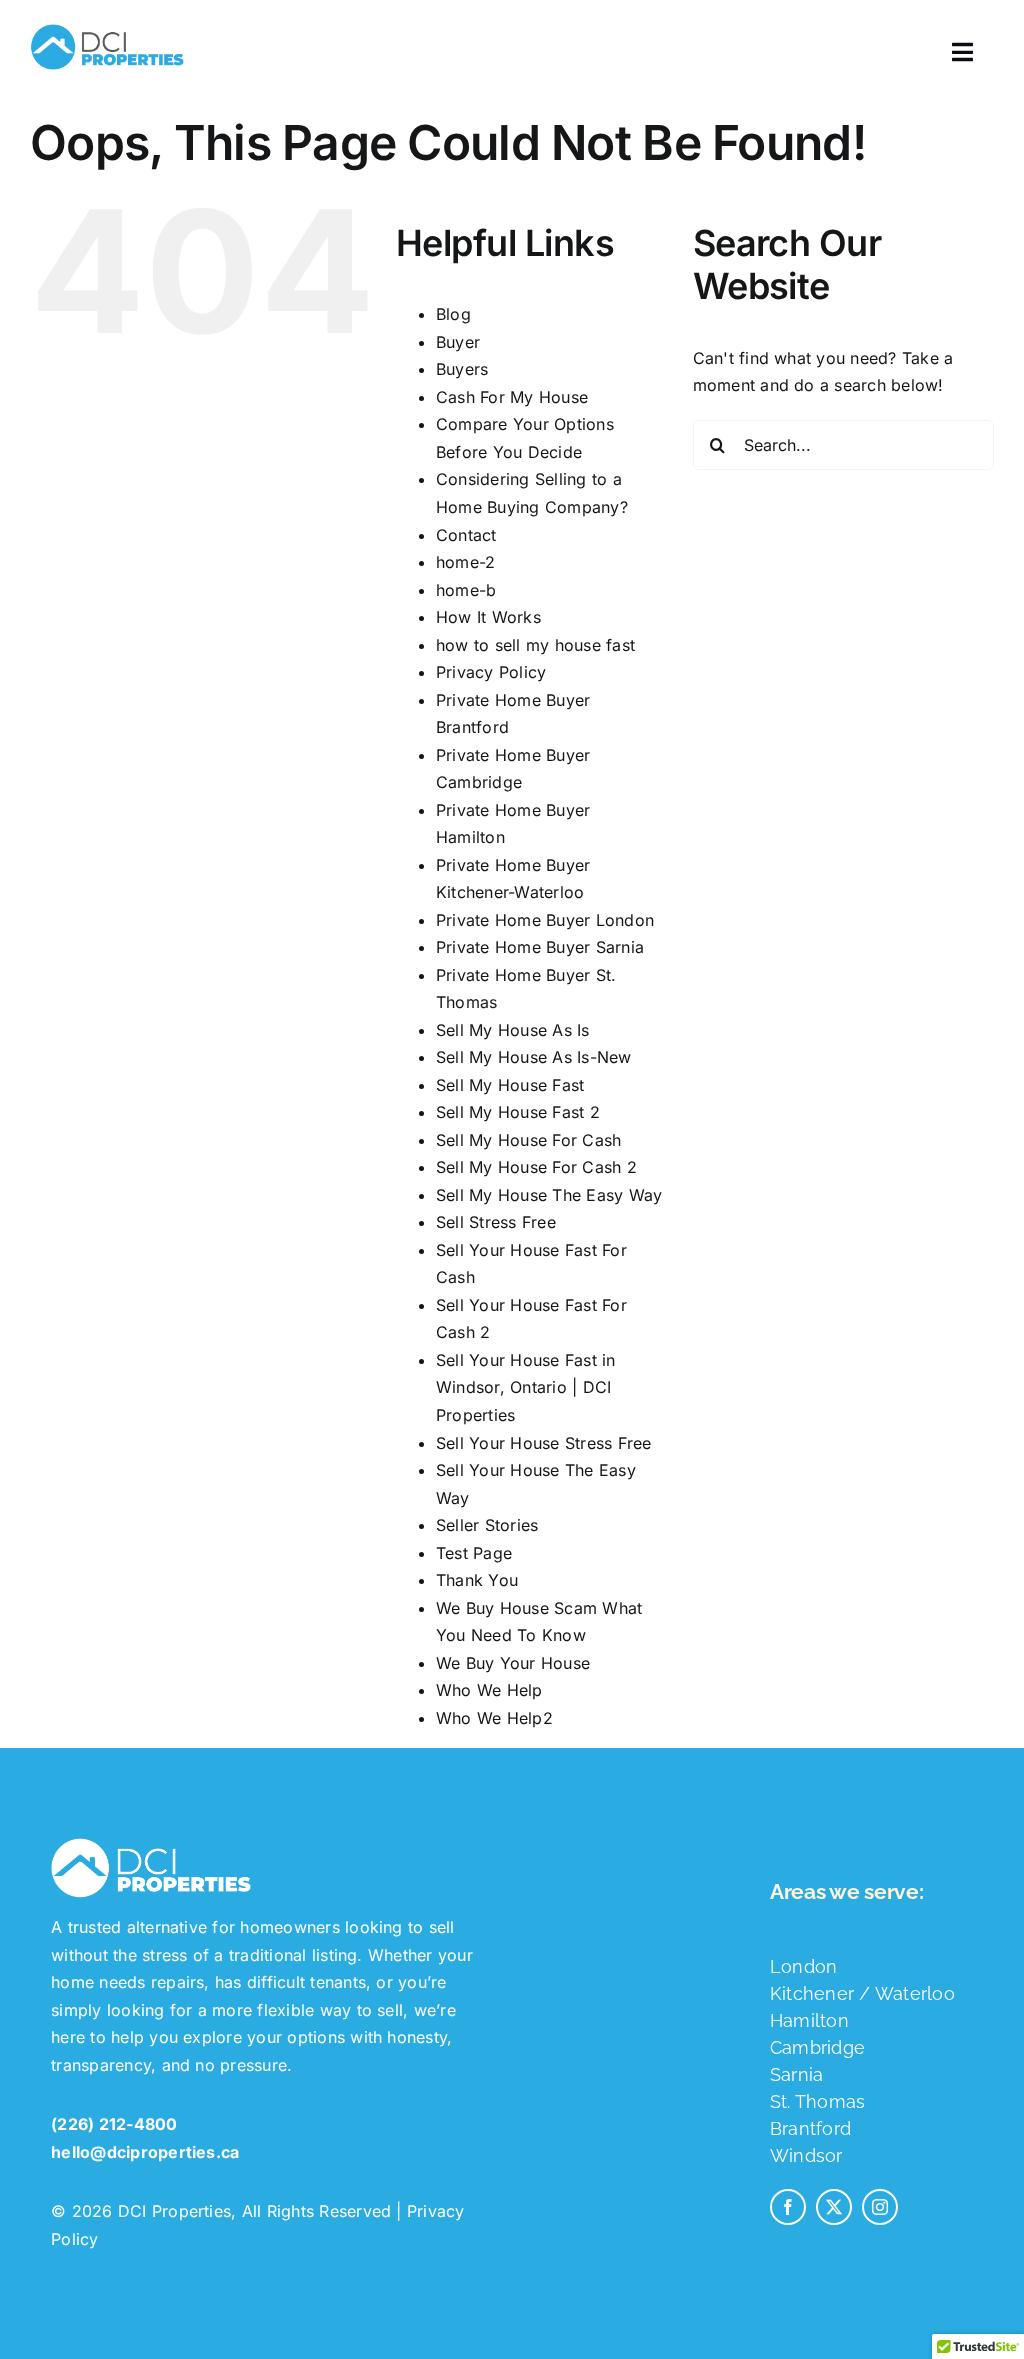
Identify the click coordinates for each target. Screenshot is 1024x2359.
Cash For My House (512, 397)
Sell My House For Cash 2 (536, 1167)
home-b (466, 590)
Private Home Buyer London (545, 920)
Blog (453, 314)
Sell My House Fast (510, 1085)
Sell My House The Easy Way (549, 1195)
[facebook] (788, 2207)
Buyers (462, 369)
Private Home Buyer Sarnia (540, 947)
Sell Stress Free (496, 1222)
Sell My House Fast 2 (518, 1112)
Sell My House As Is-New (534, 1057)
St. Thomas (817, 2101)
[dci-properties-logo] (107, 24)
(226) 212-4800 (114, 2124)
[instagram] (880, 2207)
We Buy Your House (513, 1663)
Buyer (458, 342)
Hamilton (809, 2020)
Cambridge (817, 2047)
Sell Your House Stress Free (543, 1443)
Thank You (477, 1580)
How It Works (488, 617)
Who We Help (489, 1690)
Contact (466, 535)
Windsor (806, 2155)
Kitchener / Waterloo (862, 1993)
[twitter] (834, 2207)
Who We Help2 (494, 1718)
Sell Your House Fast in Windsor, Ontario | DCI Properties (526, 1387)
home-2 (465, 562)
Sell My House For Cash (528, 1140)
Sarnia (796, 2074)
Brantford (810, 2128)
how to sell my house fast (535, 645)
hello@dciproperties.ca (145, 2152)
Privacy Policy (491, 672)
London (803, 1966)
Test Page (474, 1553)
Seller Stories (487, 1525)
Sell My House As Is (513, 1030)
